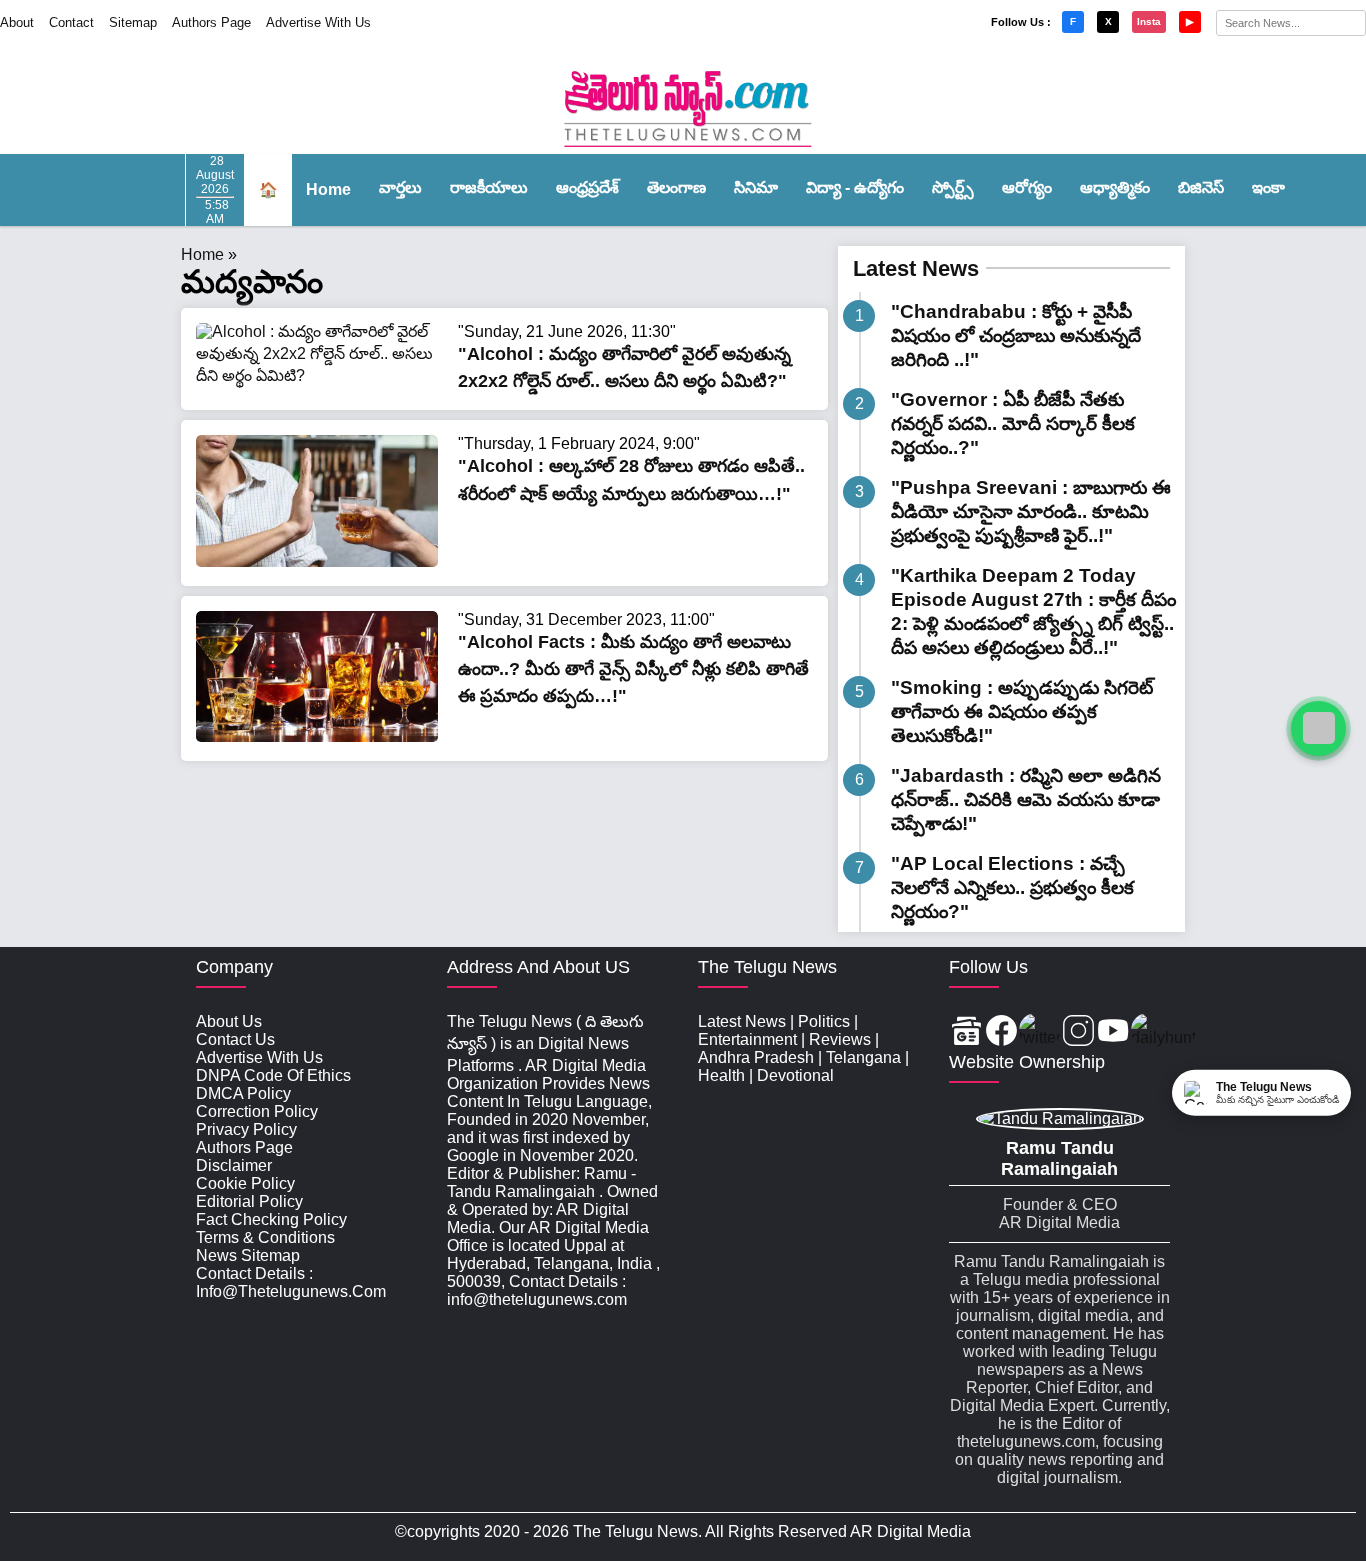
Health (721, 1075)
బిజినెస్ (1201, 187)
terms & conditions (265, 1237)
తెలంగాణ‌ (676, 187)
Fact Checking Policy (271, 1219)
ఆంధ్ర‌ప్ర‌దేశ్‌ (587, 187)
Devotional (795, 1075)
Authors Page (211, 22)
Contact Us (235, 1039)
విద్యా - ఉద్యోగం (855, 187)
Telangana (863, 1057)
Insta (1149, 21)
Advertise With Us (318, 22)
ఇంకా (1268, 187)
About (17, 22)
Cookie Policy (245, 1183)
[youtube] (1113, 1032)
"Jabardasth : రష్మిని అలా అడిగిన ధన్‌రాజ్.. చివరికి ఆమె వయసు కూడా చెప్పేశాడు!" (1026, 799)
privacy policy (246, 1129)
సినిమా (756, 187)
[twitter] (1040, 1032)
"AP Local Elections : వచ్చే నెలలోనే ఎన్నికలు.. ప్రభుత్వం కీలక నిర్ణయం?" (1012, 887)
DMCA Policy (243, 1093)
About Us (229, 1021)
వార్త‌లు (400, 187)
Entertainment (747, 1039)
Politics (824, 1021)
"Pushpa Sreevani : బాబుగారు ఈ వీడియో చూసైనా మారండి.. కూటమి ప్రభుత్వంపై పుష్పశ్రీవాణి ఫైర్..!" (1031, 511)
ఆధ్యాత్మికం (1115, 187)
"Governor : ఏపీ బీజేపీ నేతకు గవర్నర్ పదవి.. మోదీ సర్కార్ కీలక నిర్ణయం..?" (1013, 423)
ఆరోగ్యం (1027, 187)
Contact (71, 22)
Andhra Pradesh (756, 1057)
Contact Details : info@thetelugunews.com (291, 1282)
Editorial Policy (249, 1201)
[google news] (966, 1032)
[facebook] (1001, 1032)
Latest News (916, 268)
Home (328, 189)
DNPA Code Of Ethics (273, 1075)
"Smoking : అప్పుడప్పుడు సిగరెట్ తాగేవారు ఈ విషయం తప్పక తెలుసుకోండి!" (1022, 711)
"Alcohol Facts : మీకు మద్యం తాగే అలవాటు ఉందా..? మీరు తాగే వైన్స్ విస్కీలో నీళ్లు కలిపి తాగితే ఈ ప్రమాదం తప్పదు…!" (633, 669)
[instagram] (1078, 1032)
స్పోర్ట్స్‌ (953, 187)
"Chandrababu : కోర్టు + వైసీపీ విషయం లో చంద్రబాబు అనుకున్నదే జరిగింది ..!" (1016, 335)
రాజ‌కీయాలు (489, 187)
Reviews (840, 1039)
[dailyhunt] (1163, 1032)
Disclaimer (234, 1165)
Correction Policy (257, 1111)
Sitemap (133, 22)
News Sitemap (248, 1255)
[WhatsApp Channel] (1318, 728)
